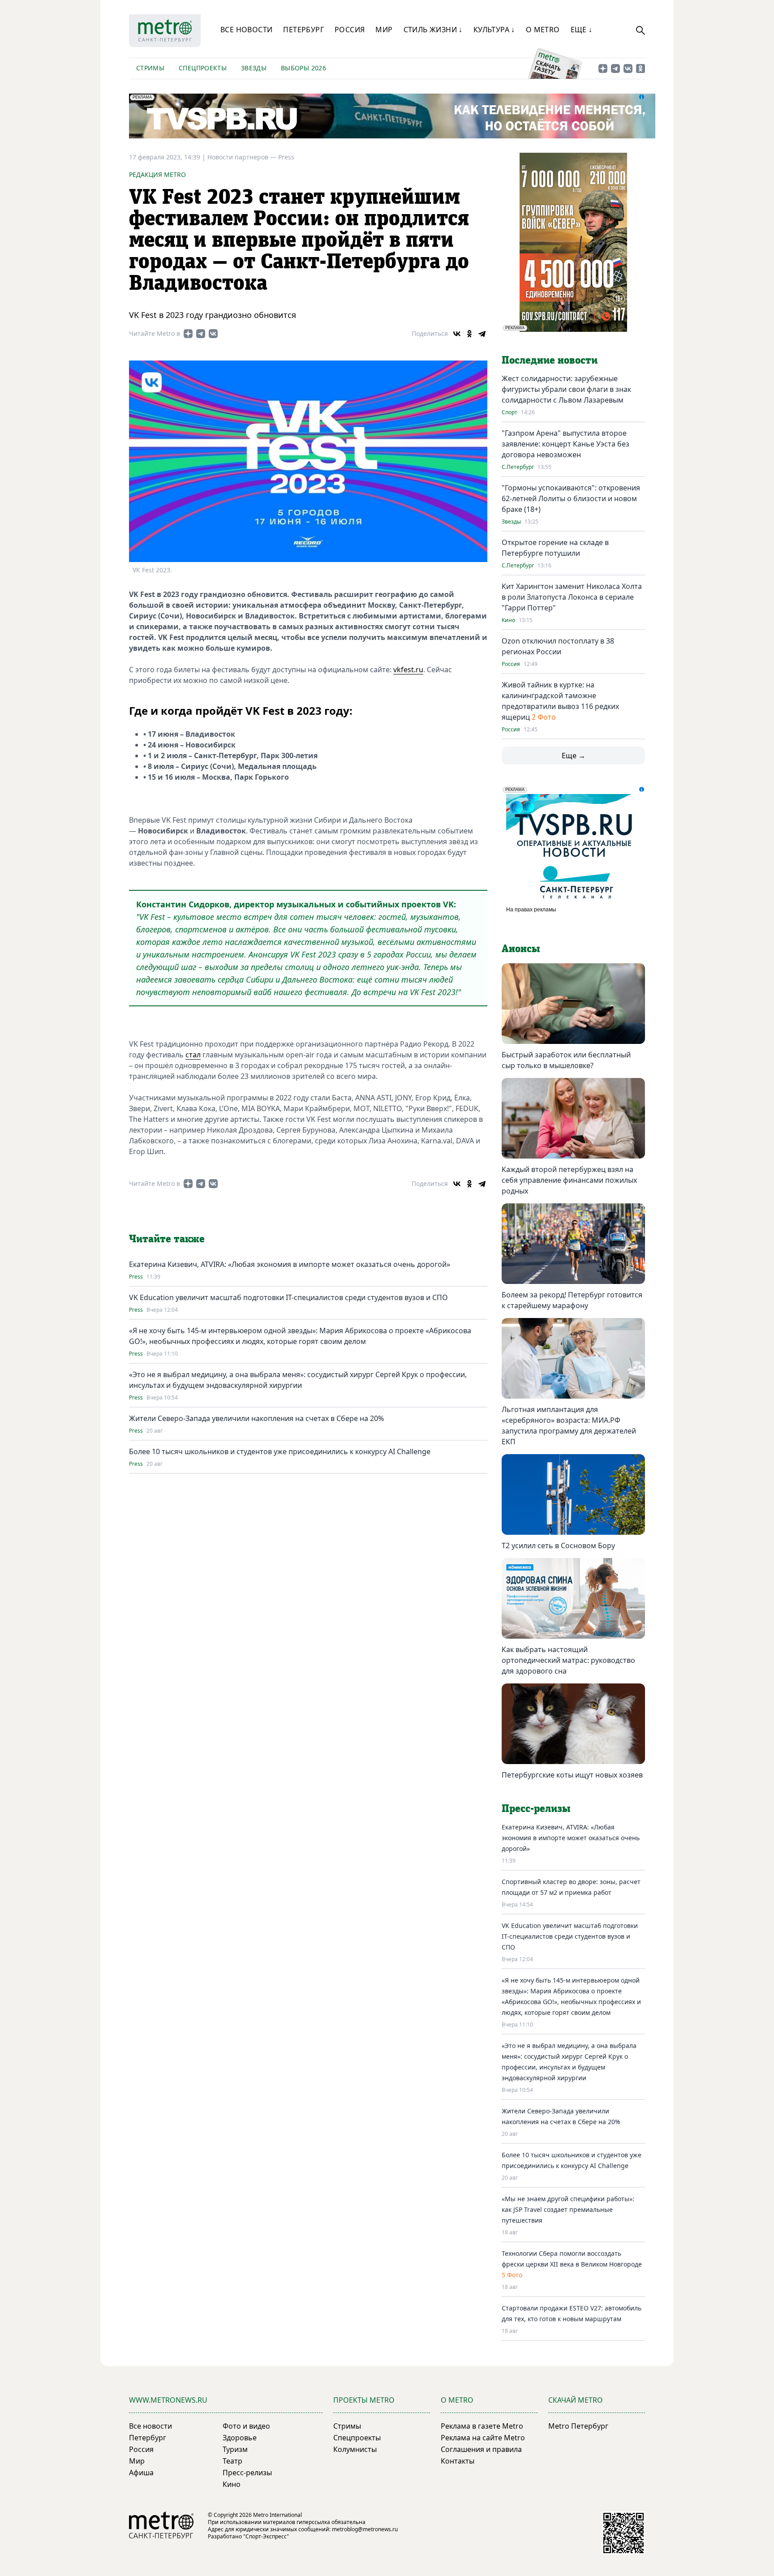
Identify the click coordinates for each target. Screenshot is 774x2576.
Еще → (574, 756)
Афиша (141, 2473)
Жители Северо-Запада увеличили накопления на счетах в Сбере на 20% (256, 1418)
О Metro (543, 30)
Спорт (510, 412)
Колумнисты (355, 2449)
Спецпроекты (203, 68)
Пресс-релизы (247, 2473)
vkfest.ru (408, 670)
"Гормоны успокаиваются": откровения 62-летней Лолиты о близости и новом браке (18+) (571, 498)
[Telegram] (482, 334)
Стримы (150, 68)
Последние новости (550, 361)
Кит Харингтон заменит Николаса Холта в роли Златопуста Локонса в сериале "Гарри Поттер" (572, 597)
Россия (350, 30)
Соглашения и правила (481, 2449)
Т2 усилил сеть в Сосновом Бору (558, 1546)
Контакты (458, 2461)
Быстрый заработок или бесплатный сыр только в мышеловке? (566, 1060)
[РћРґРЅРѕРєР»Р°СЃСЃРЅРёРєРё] (469, 334)
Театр (232, 2461)
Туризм (235, 2449)
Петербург (303, 30)
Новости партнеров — (243, 157)
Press (286, 157)
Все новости (246, 30)
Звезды (254, 68)
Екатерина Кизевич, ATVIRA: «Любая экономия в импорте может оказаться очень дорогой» (290, 1264)
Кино (508, 620)
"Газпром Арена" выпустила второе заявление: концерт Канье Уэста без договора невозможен (565, 444)
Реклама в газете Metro (482, 2426)
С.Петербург (518, 467)
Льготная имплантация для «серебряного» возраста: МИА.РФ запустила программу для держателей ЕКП (569, 1425)
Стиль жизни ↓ (433, 30)
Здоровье (240, 2438)
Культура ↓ (494, 30)
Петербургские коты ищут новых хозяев (572, 1775)
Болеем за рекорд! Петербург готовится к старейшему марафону (572, 1300)
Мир (384, 30)
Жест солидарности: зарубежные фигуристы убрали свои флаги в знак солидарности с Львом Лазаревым (566, 389)
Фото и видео (246, 2426)
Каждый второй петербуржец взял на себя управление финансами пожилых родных (569, 1180)
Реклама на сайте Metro (483, 2438)
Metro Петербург (578, 2426)
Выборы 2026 (303, 68)
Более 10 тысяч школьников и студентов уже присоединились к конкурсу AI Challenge (280, 1451)
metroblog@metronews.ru (365, 2529)
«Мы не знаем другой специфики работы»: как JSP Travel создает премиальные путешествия (568, 2209)
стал (193, 1055)
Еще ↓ (582, 30)
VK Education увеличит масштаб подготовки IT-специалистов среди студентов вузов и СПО (288, 1297)
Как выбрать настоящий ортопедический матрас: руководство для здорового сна (568, 1660)
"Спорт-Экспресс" (266, 2536)
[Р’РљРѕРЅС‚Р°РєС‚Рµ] (457, 334)
